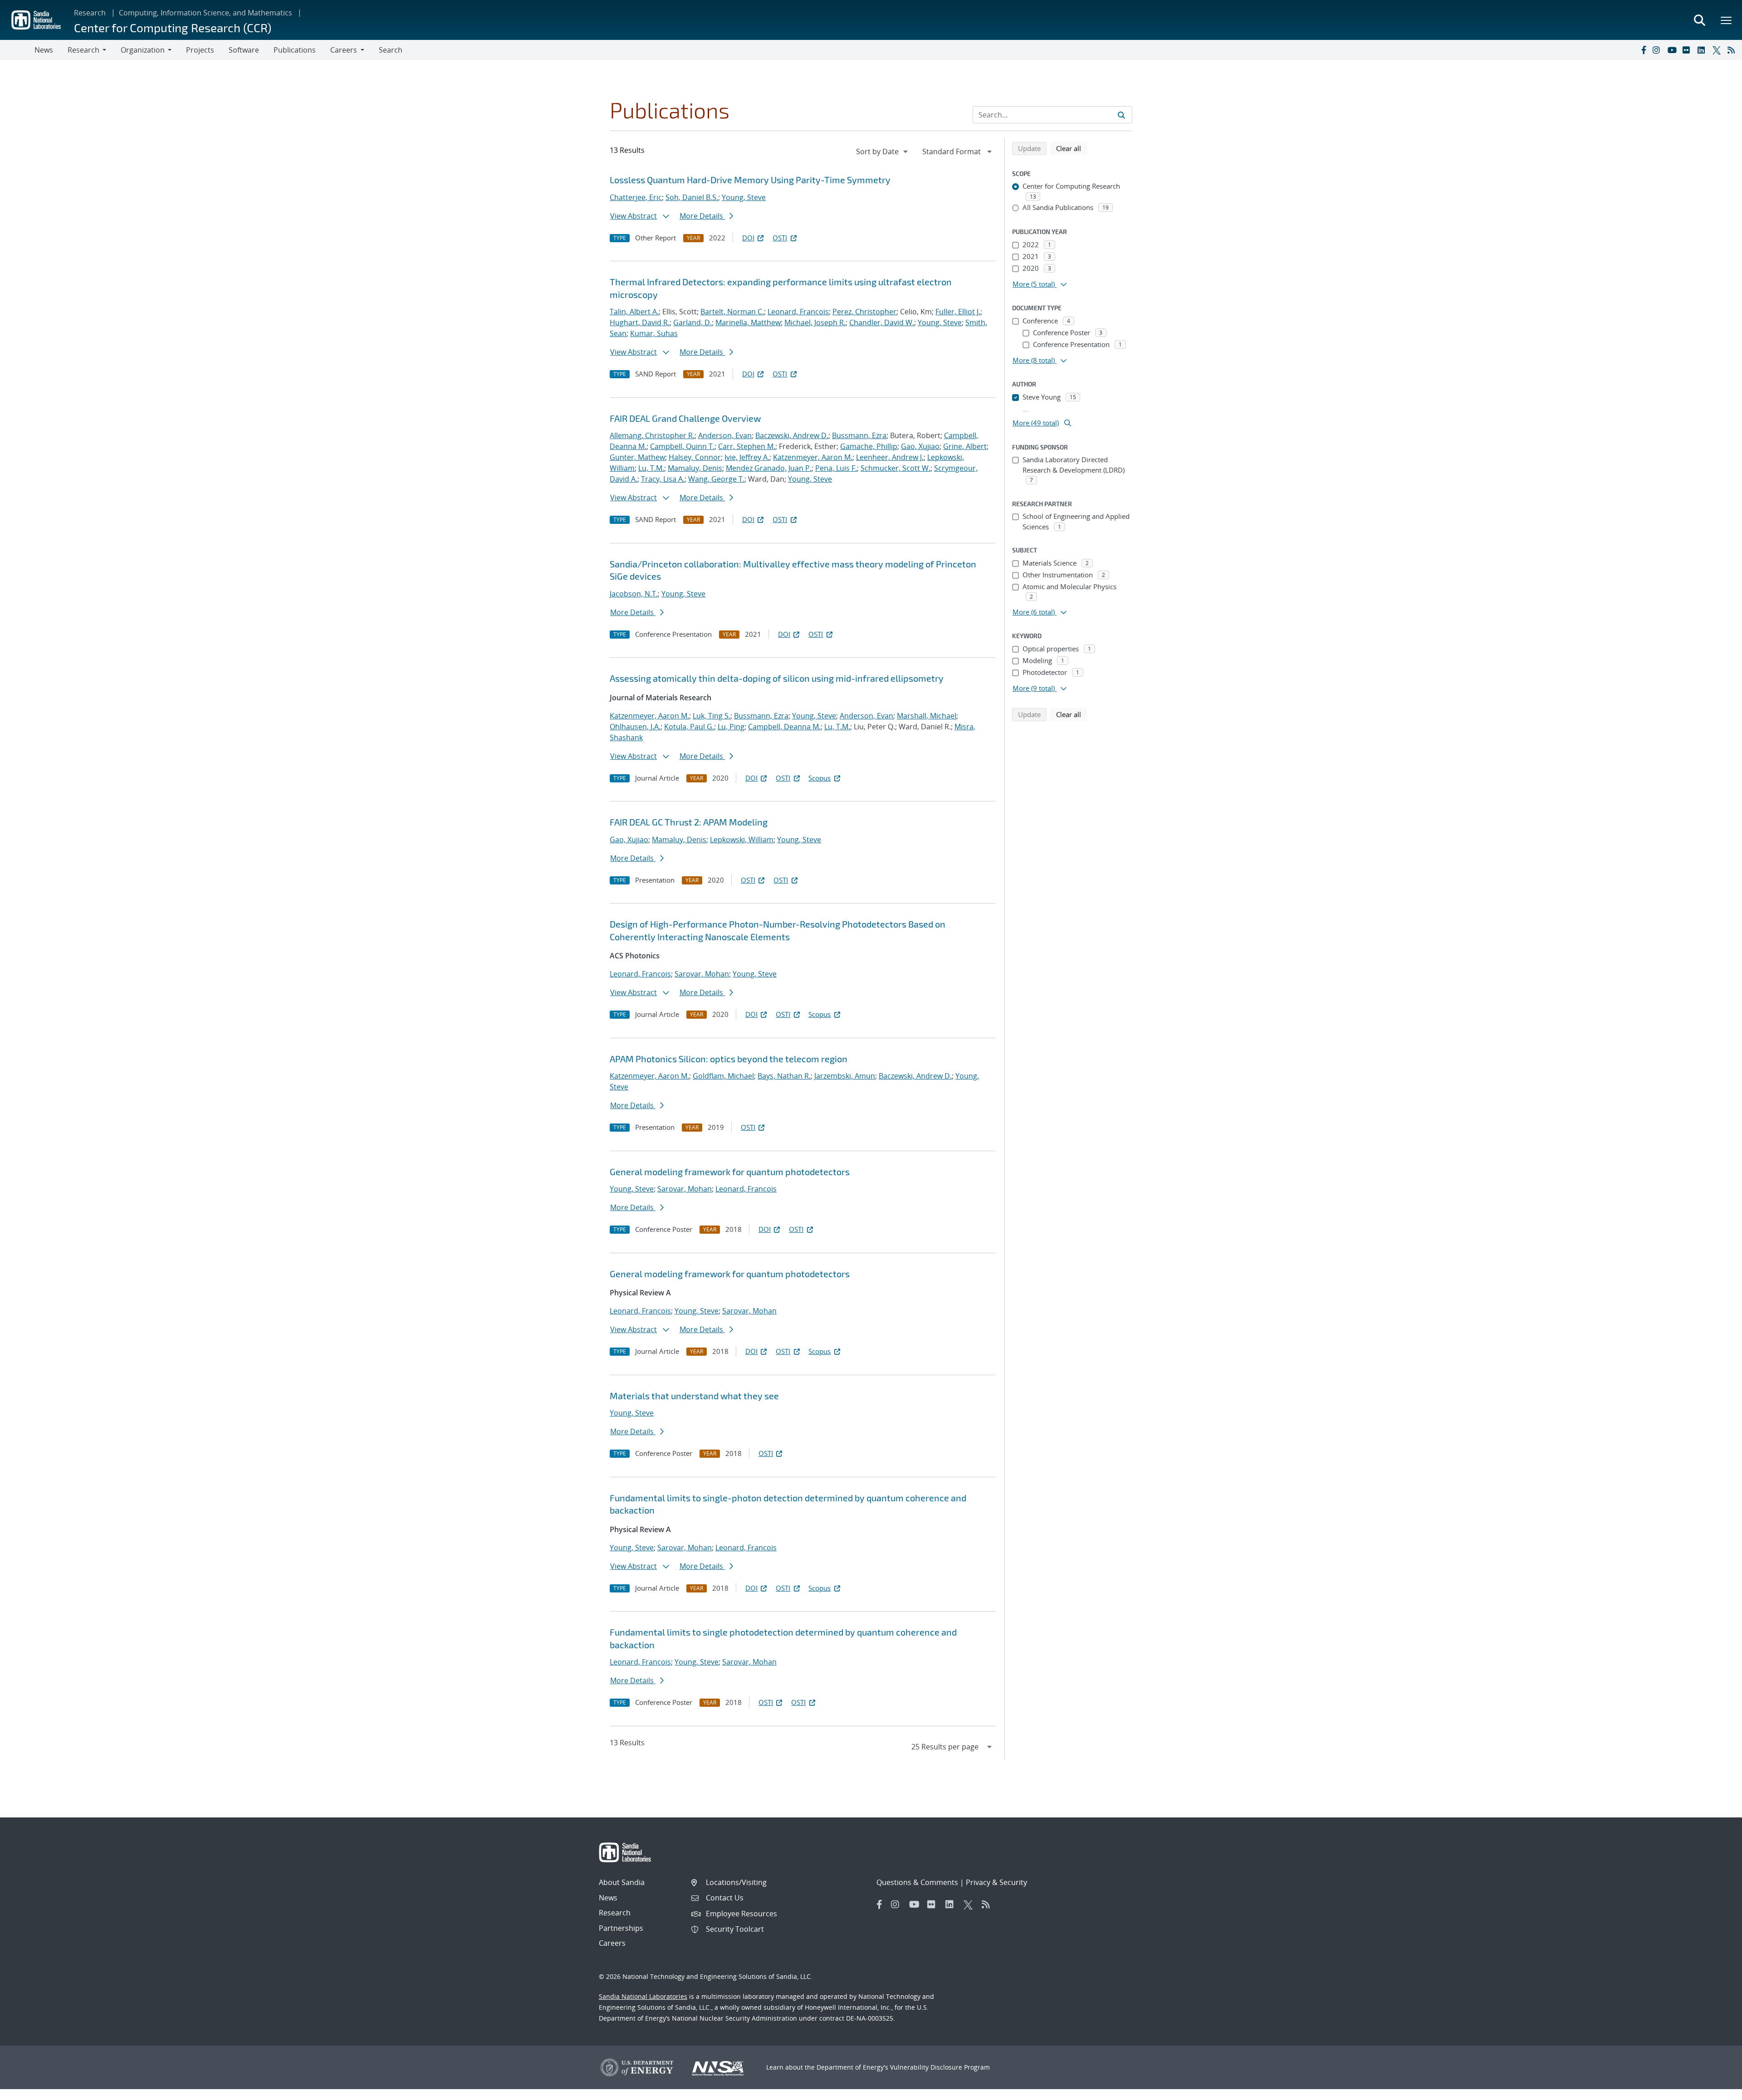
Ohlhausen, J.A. (635, 727)
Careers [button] (344, 50)
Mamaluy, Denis (695, 468)
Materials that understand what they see (694, 1396)
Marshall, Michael (927, 716)
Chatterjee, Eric (636, 197)
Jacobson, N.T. (634, 594)
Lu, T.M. (651, 468)
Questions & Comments (917, 1882)
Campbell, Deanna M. (784, 727)
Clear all (1072, 148)
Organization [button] (143, 50)
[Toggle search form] (1699, 20)
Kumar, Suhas (654, 333)
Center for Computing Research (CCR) (173, 27)
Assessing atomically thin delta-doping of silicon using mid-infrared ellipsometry (777, 678)
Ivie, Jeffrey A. (747, 457)
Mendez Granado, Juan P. (769, 468)
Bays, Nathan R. (784, 1076)
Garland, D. (692, 322)
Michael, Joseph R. (815, 322)
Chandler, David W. (882, 322)
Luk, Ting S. (712, 716)
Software (244, 50)
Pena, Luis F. (836, 468)
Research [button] (83, 50)
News (44, 50)
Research (90, 13)
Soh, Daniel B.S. (692, 197)
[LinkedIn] (1703, 50)
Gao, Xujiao (920, 446)
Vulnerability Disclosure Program (940, 2067)
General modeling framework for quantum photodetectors (730, 1172)
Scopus (820, 778)
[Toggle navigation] (17, 50)
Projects (200, 50)
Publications (295, 50)
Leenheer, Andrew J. (890, 457)
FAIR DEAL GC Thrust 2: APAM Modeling (689, 822)
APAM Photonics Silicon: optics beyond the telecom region (729, 1059)
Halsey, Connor (695, 457)
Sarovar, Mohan (702, 974)
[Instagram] (1658, 50)
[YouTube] (1673, 50)
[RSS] (1733, 50)
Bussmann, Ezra (859, 435)
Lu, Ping (731, 727)
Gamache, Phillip (869, 446)
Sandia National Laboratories (643, 1996)
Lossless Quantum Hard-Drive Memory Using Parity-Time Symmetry (750, 180)
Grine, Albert (965, 446)
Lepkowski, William (742, 840)
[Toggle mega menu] (1727, 20)
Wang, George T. (716, 479)
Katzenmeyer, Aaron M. (813, 457)
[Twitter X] (1718, 50)
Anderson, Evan (725, 435)
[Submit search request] (1121, 115)
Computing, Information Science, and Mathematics (206, 13)
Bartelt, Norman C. (732, 312)
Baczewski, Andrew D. (792, 435)
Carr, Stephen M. (747, 446)
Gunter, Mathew (637, 457)
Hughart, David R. (640, 322)
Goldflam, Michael (723, 1076)
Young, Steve (744, 197)
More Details (702, 216)
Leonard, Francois (798, 312)
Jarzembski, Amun (845, 1076)
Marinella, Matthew (748, 322)
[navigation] (883, 151)
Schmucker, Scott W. (895, 468)
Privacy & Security (996, 1882)
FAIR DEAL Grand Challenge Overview (685, 418)
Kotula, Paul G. (689, 727)
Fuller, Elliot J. (958, 312)
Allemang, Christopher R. (652, 435)
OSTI (780, 238)
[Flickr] (1688, 50)
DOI (748, 238)
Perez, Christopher (864, 312)
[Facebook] (1643, 50)
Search (391, 50)
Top (1715, 2090)
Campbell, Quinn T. (682, 446)
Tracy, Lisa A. (663, 479)
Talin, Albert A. (634, 312)
